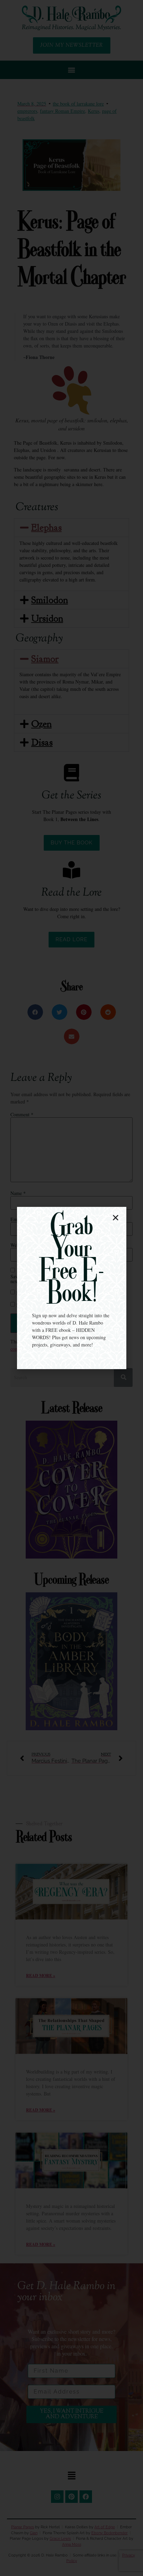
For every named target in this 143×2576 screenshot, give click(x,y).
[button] (116, 1218)
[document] (71, 1288)
